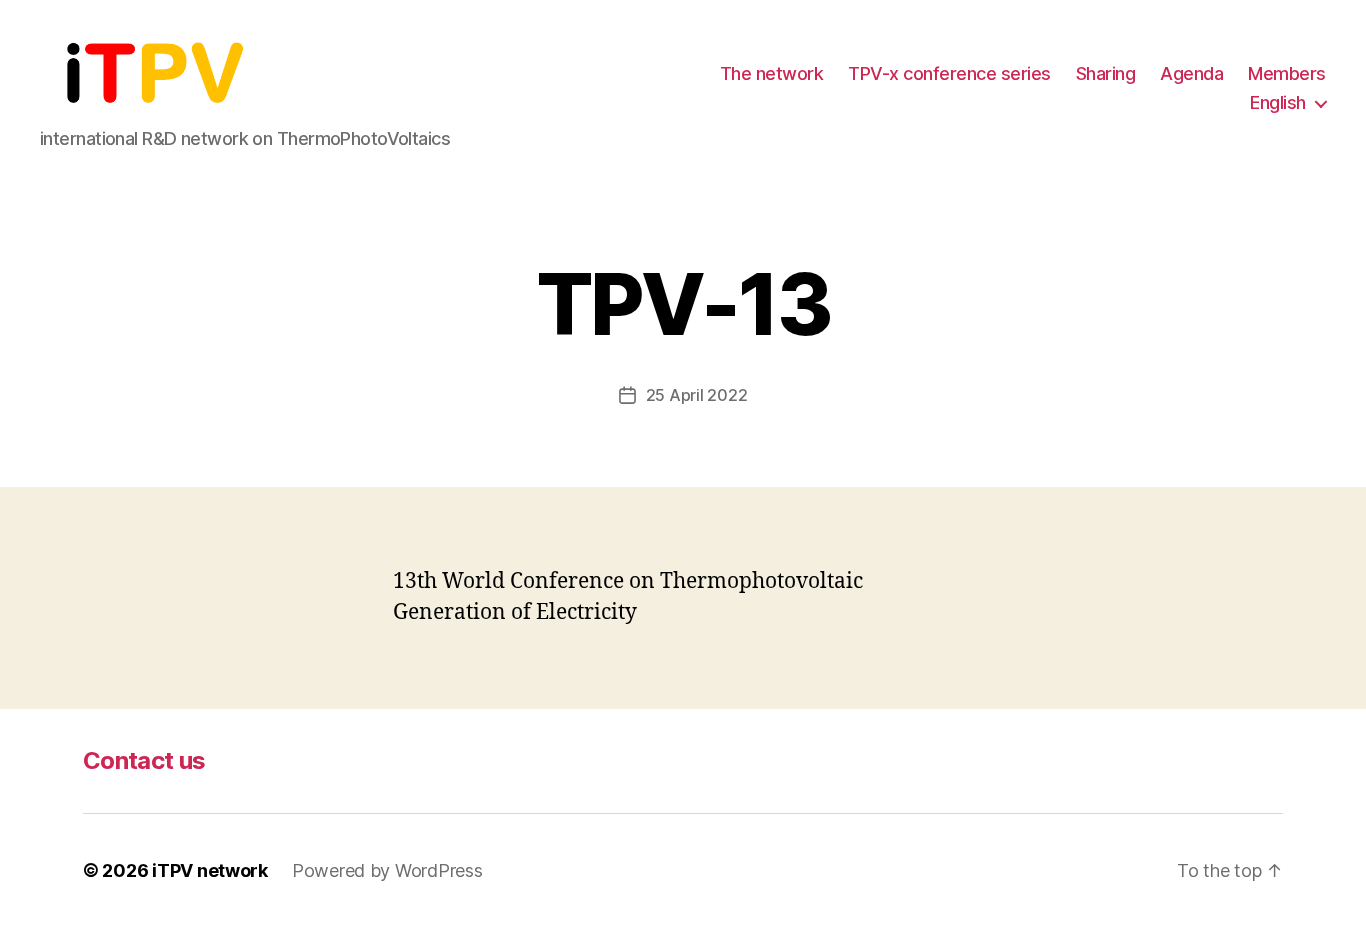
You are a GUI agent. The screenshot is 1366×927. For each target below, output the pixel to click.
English (1278, 102)
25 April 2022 (697, 395)
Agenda (1191, 73)
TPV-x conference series (949, 73)
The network (772, 73)
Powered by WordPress (387, 870)
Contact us (144, 760)
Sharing (1106, 73)
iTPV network (210, 870)
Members (1287, 73)
